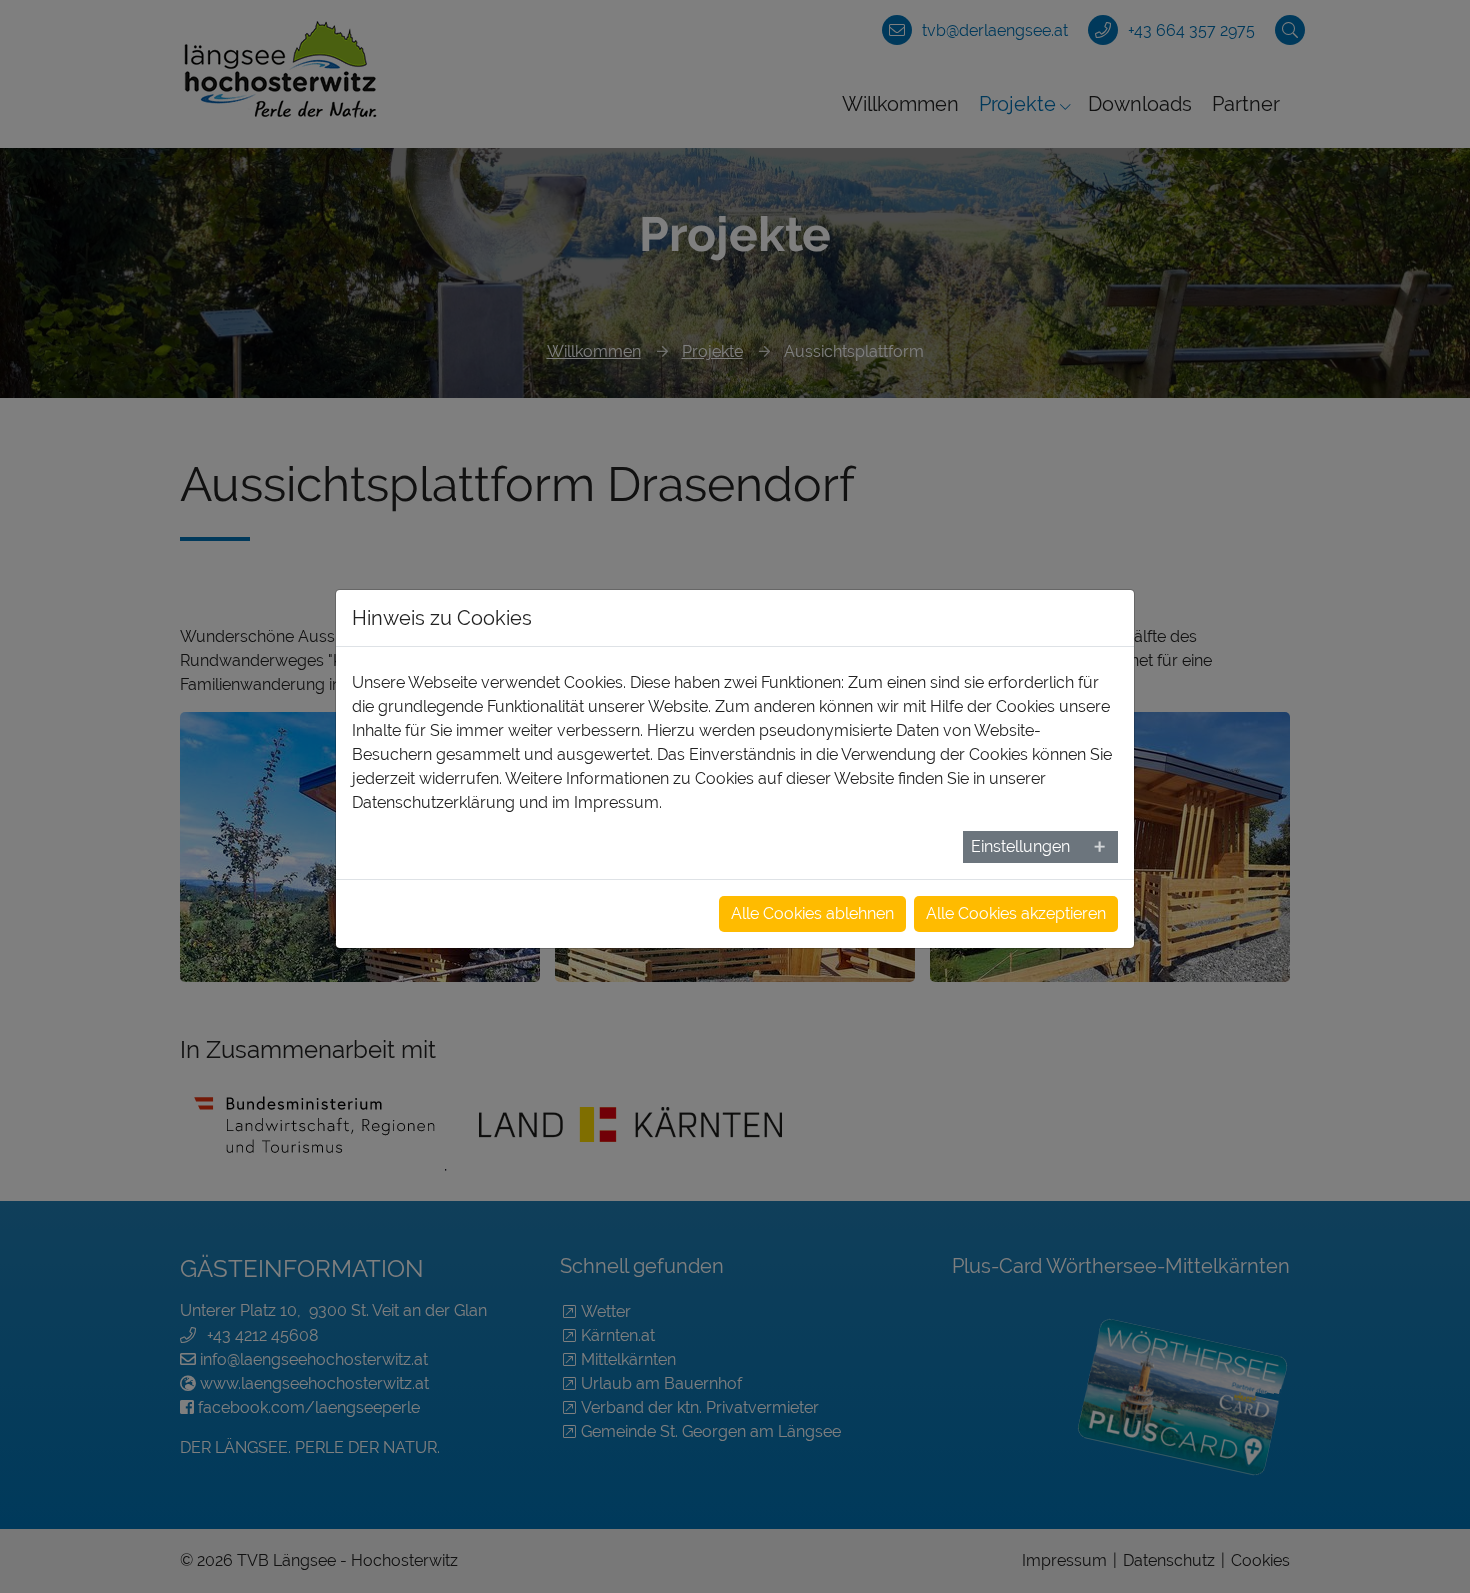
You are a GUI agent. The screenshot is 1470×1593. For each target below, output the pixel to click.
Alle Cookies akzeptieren (1016, 913)
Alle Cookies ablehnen (812, 913)
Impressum (616, 802)
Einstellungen (1020, 846)
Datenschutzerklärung (433, 802)
